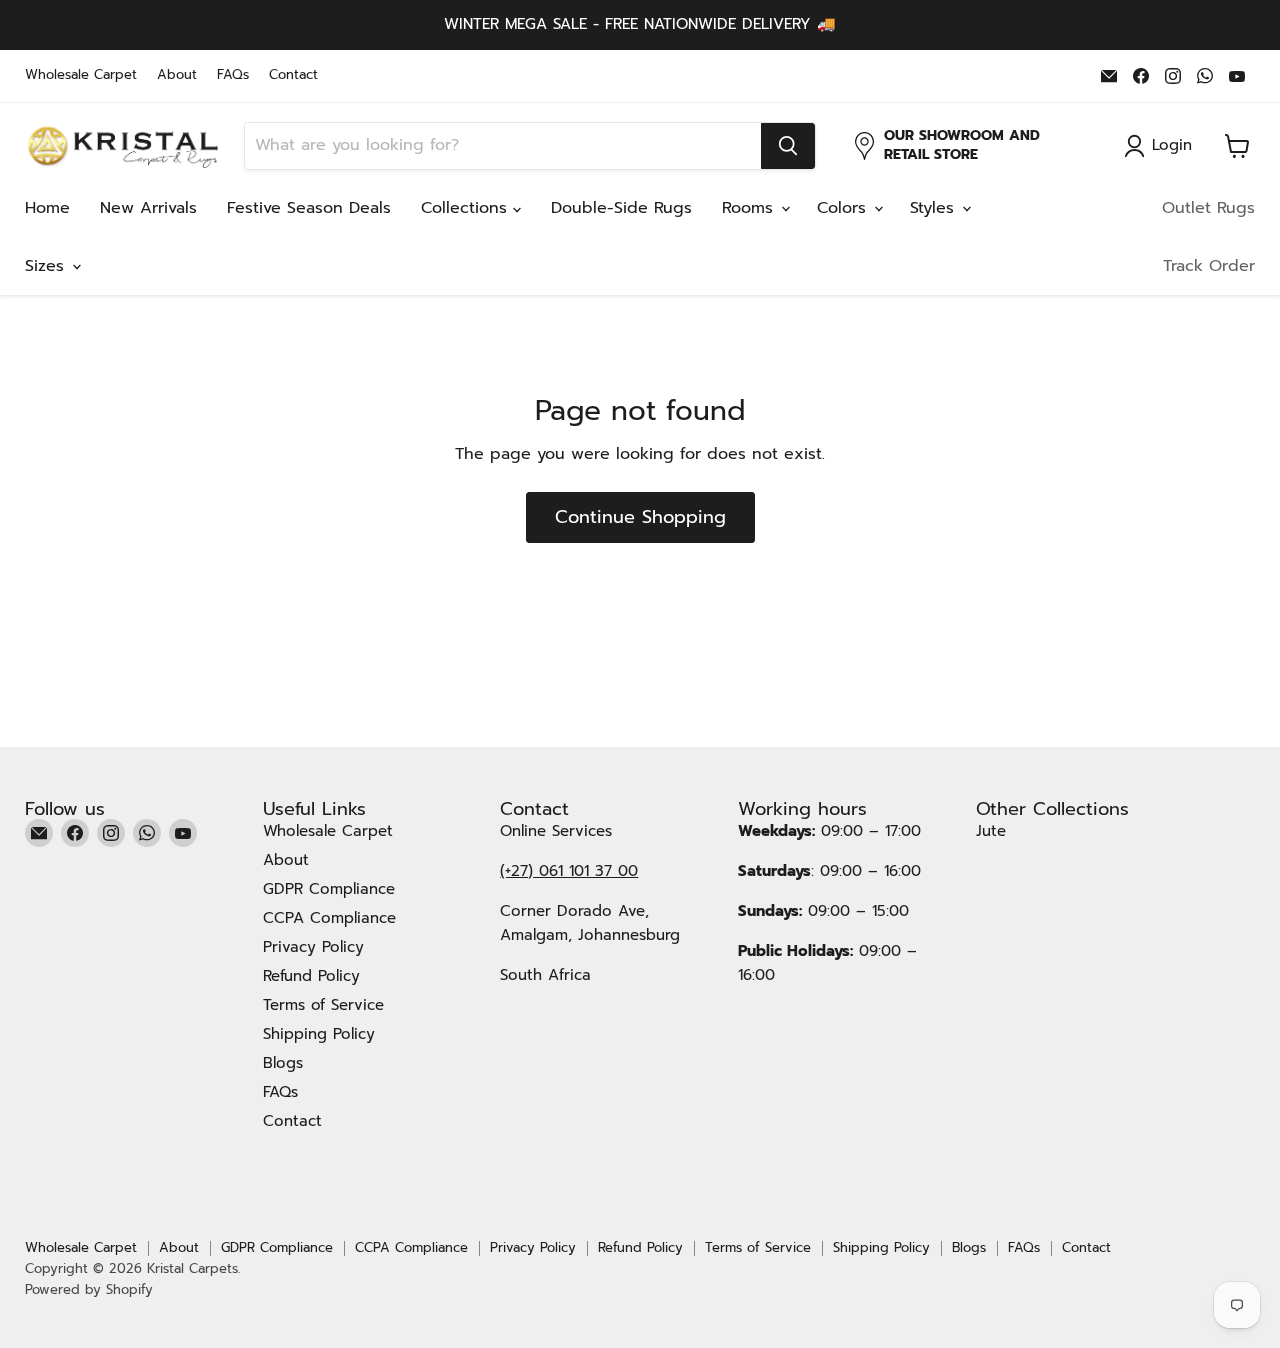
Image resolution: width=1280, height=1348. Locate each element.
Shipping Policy (319, 1034)
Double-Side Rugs (621, 208)
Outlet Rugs (1208, 208)
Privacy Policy (313, 947)
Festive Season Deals (309, 208)
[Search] (788, 146)
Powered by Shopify (89, 1289)
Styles (935, 208)
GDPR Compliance (329, 889)
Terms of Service (323, 1005)
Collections (467, 208)
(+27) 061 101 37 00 (569, 871)
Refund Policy (311, 976)
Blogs (283, 1063)
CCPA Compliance (329, 918)
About (177, 75)
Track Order (1209, 266)
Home (47, 208)
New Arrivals (148, 208)
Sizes (47, 266)
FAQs (233, 75)
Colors (844, 208)
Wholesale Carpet (81, 75)
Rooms (750, 208)
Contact (293, 75)
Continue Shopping (640, 517)
